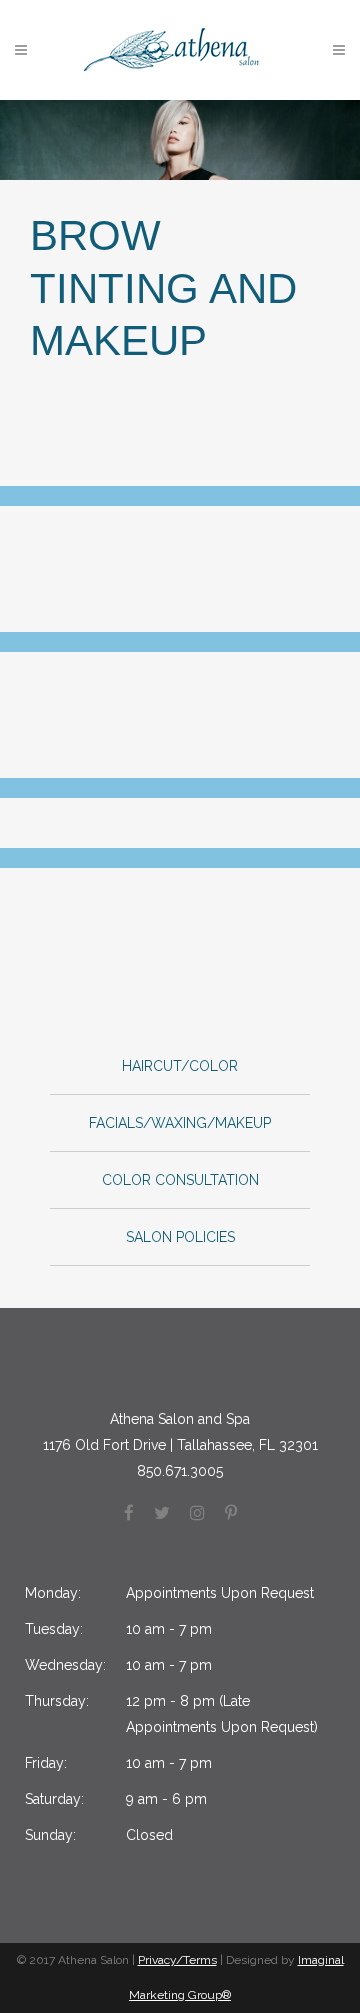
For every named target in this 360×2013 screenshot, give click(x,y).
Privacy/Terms (177, 1960)
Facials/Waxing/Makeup (180, 1123)
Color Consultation (180, 1180)
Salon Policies (180, 1237)
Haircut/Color (180, 1066)
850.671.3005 (180, 1471)
